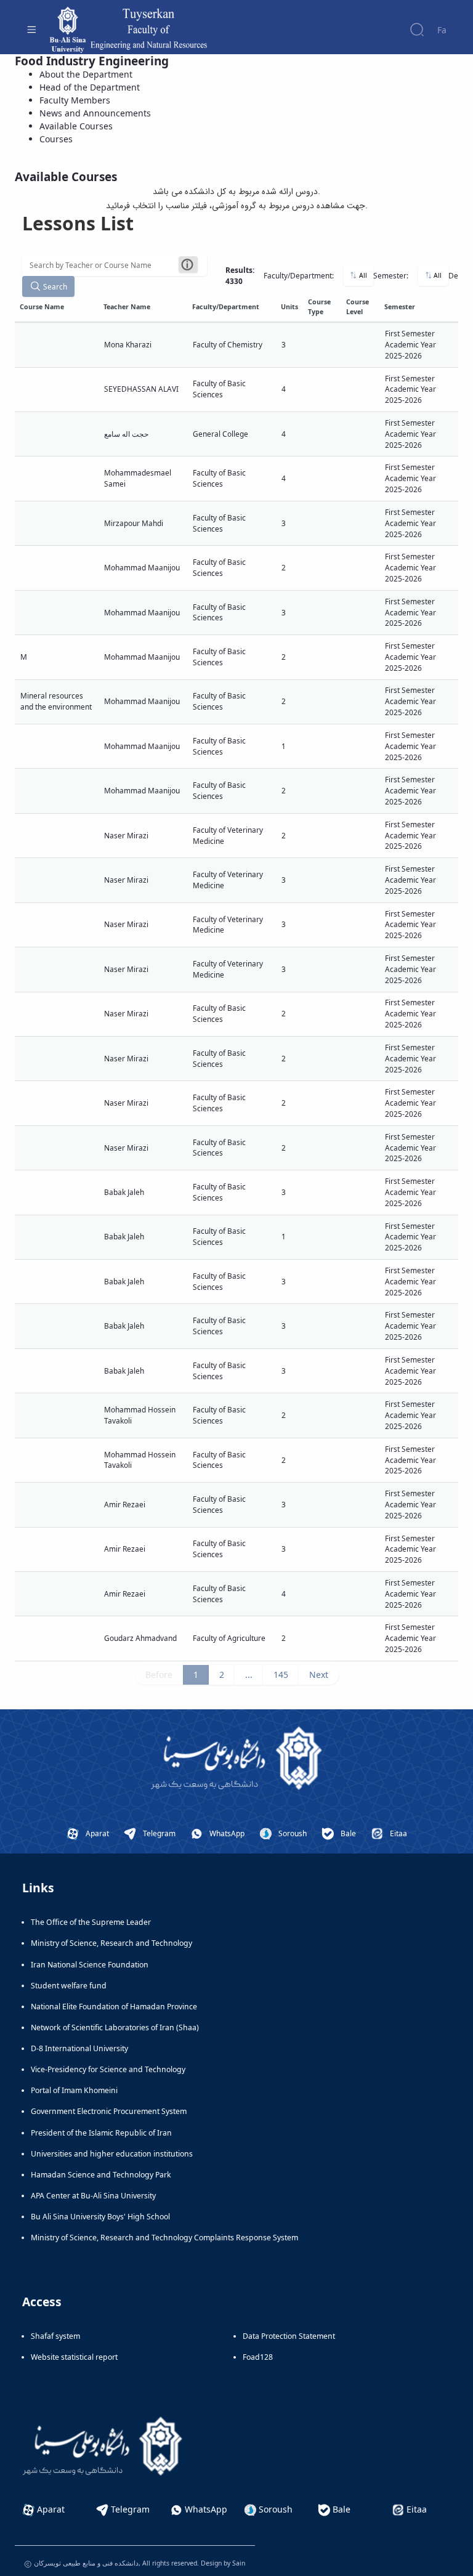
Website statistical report (74, 2357)
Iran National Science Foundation (90, 1965)
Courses (56, 139)
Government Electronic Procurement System (109, 2111)
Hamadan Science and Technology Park (101, 2175)
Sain (239, 2563)
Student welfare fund (69, 1986)
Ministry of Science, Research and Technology (111, 1943)
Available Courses (76, 126)
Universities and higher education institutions (112, 2154)
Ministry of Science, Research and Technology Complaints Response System (164, 2238)
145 (281, 1675)
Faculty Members (75, 100)
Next (319, 1675)
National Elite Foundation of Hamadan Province (114, 2007)
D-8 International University (79, 2048)
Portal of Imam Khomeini (74, 2090)
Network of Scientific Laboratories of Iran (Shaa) (115, 2027)
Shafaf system (55, 2336)
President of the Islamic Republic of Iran (101, 2133)
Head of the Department (90, 87)
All (362, 275)
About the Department (86, 74)
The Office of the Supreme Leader (91, 1922)
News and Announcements (95, 113)
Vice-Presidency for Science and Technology (108, 2069)
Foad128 (258, 2357)
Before (159, 1675)
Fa (442, 30)
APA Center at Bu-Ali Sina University (93, 2196)
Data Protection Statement (289, 2336)
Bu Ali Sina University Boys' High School (100, 2217)
